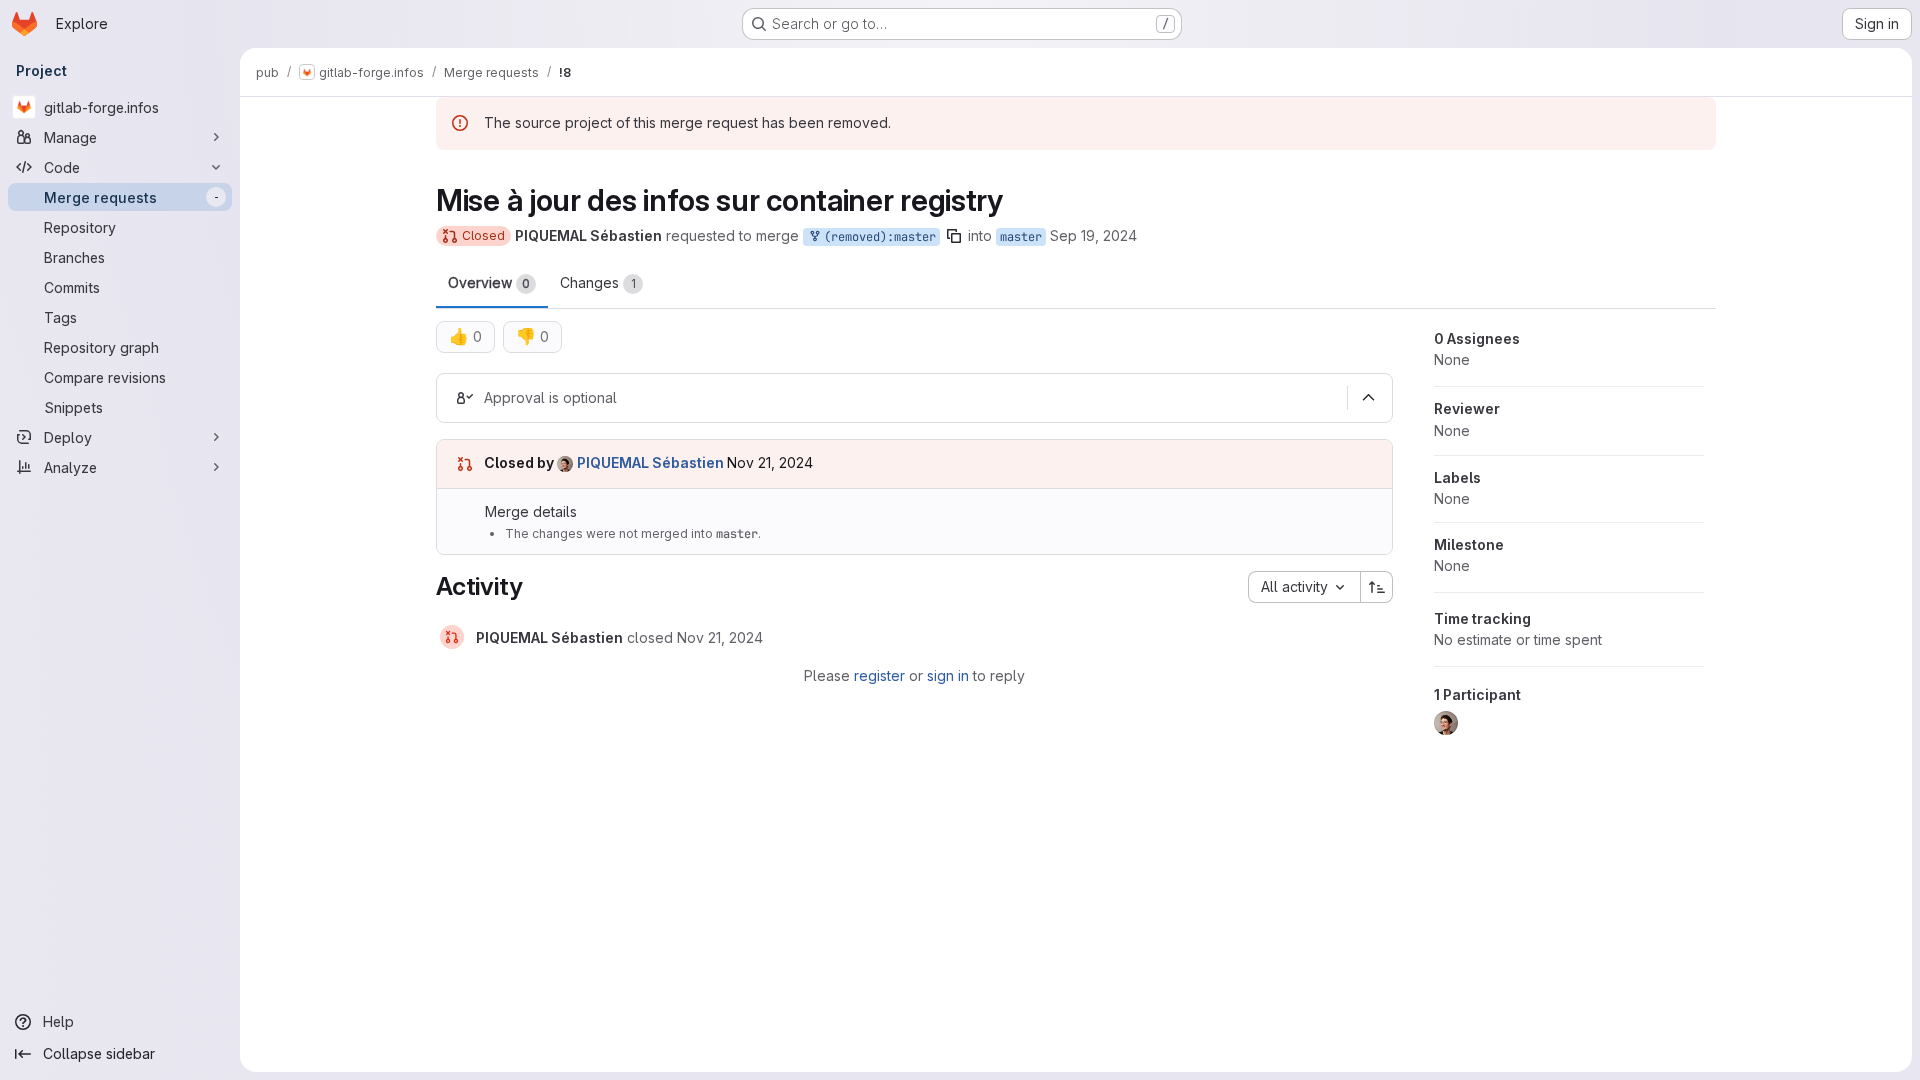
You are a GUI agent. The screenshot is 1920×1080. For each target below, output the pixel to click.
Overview (489, 282)
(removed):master (876, 237)
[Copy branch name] (954, 236)
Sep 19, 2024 (1093, 235)
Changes (598, 282)
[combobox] (1304, 587)
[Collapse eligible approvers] (1368, 398)
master (1021, 237)
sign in (948, 675)
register (879, 675)
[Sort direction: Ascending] (1377, 587)
